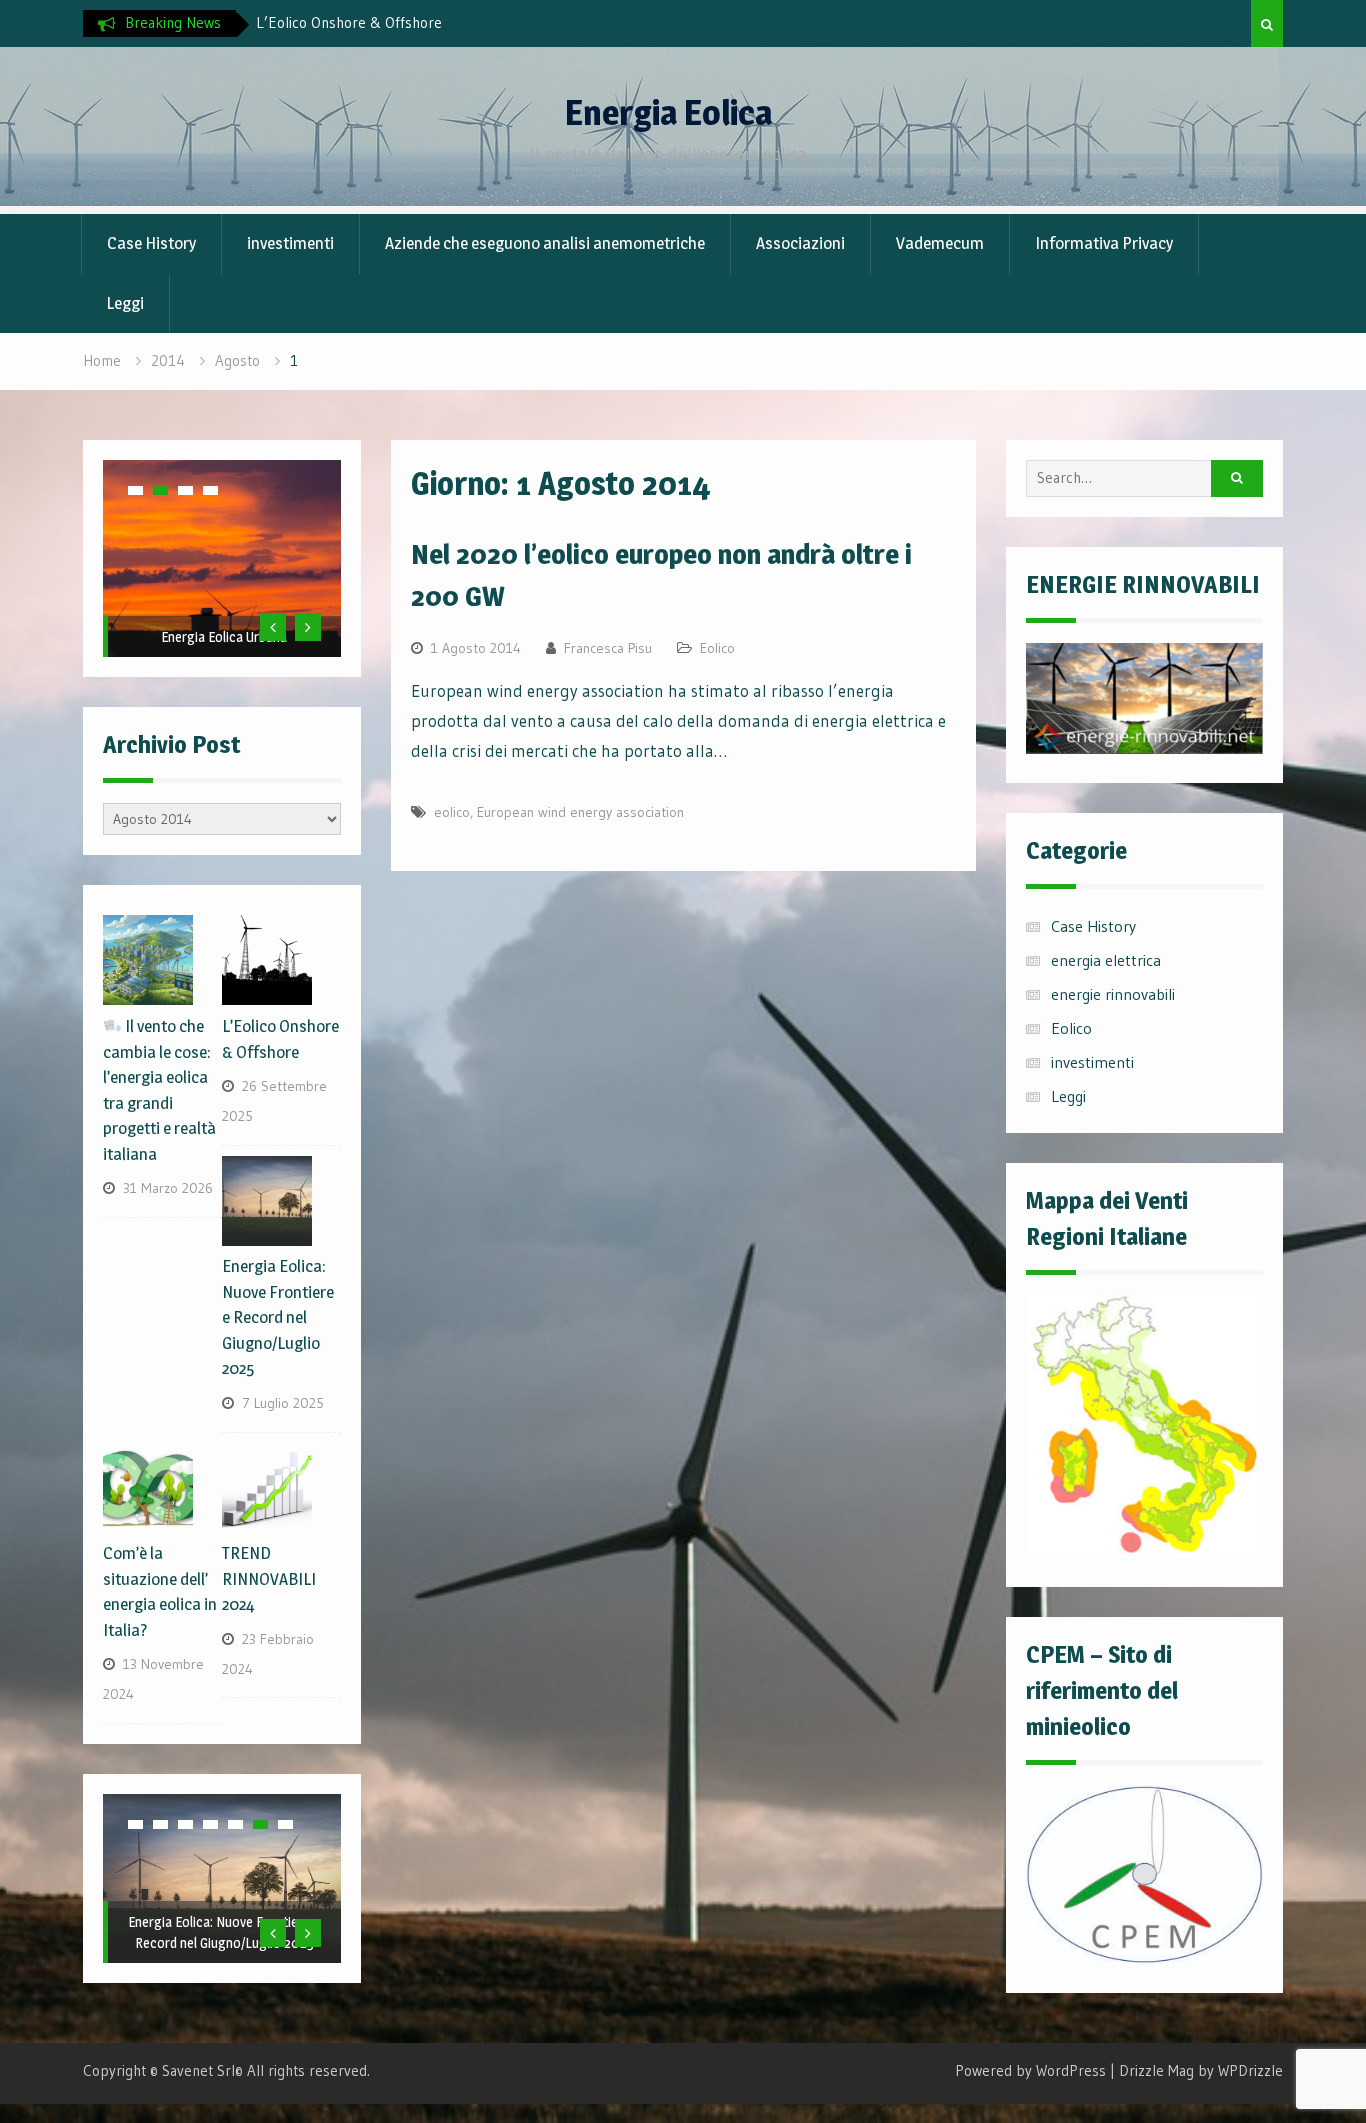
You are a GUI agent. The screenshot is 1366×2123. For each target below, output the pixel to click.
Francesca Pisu (608, 648)
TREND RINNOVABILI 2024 (269, 1578)
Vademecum (940, 243)
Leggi (125, 303)
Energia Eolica (668, 112)
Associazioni (800, 243)
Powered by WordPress (1030, 2070)
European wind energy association (580, 812)
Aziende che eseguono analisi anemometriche (545, 243)
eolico (452, 812)
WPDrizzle (1250, 2070)
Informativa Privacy (1104, 243)
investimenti (290, 243)
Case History (151, 243)
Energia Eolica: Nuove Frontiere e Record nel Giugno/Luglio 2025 (278, 1317)
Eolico (717, 648)
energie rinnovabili (1113, 994)
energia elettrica (1106, 960)
